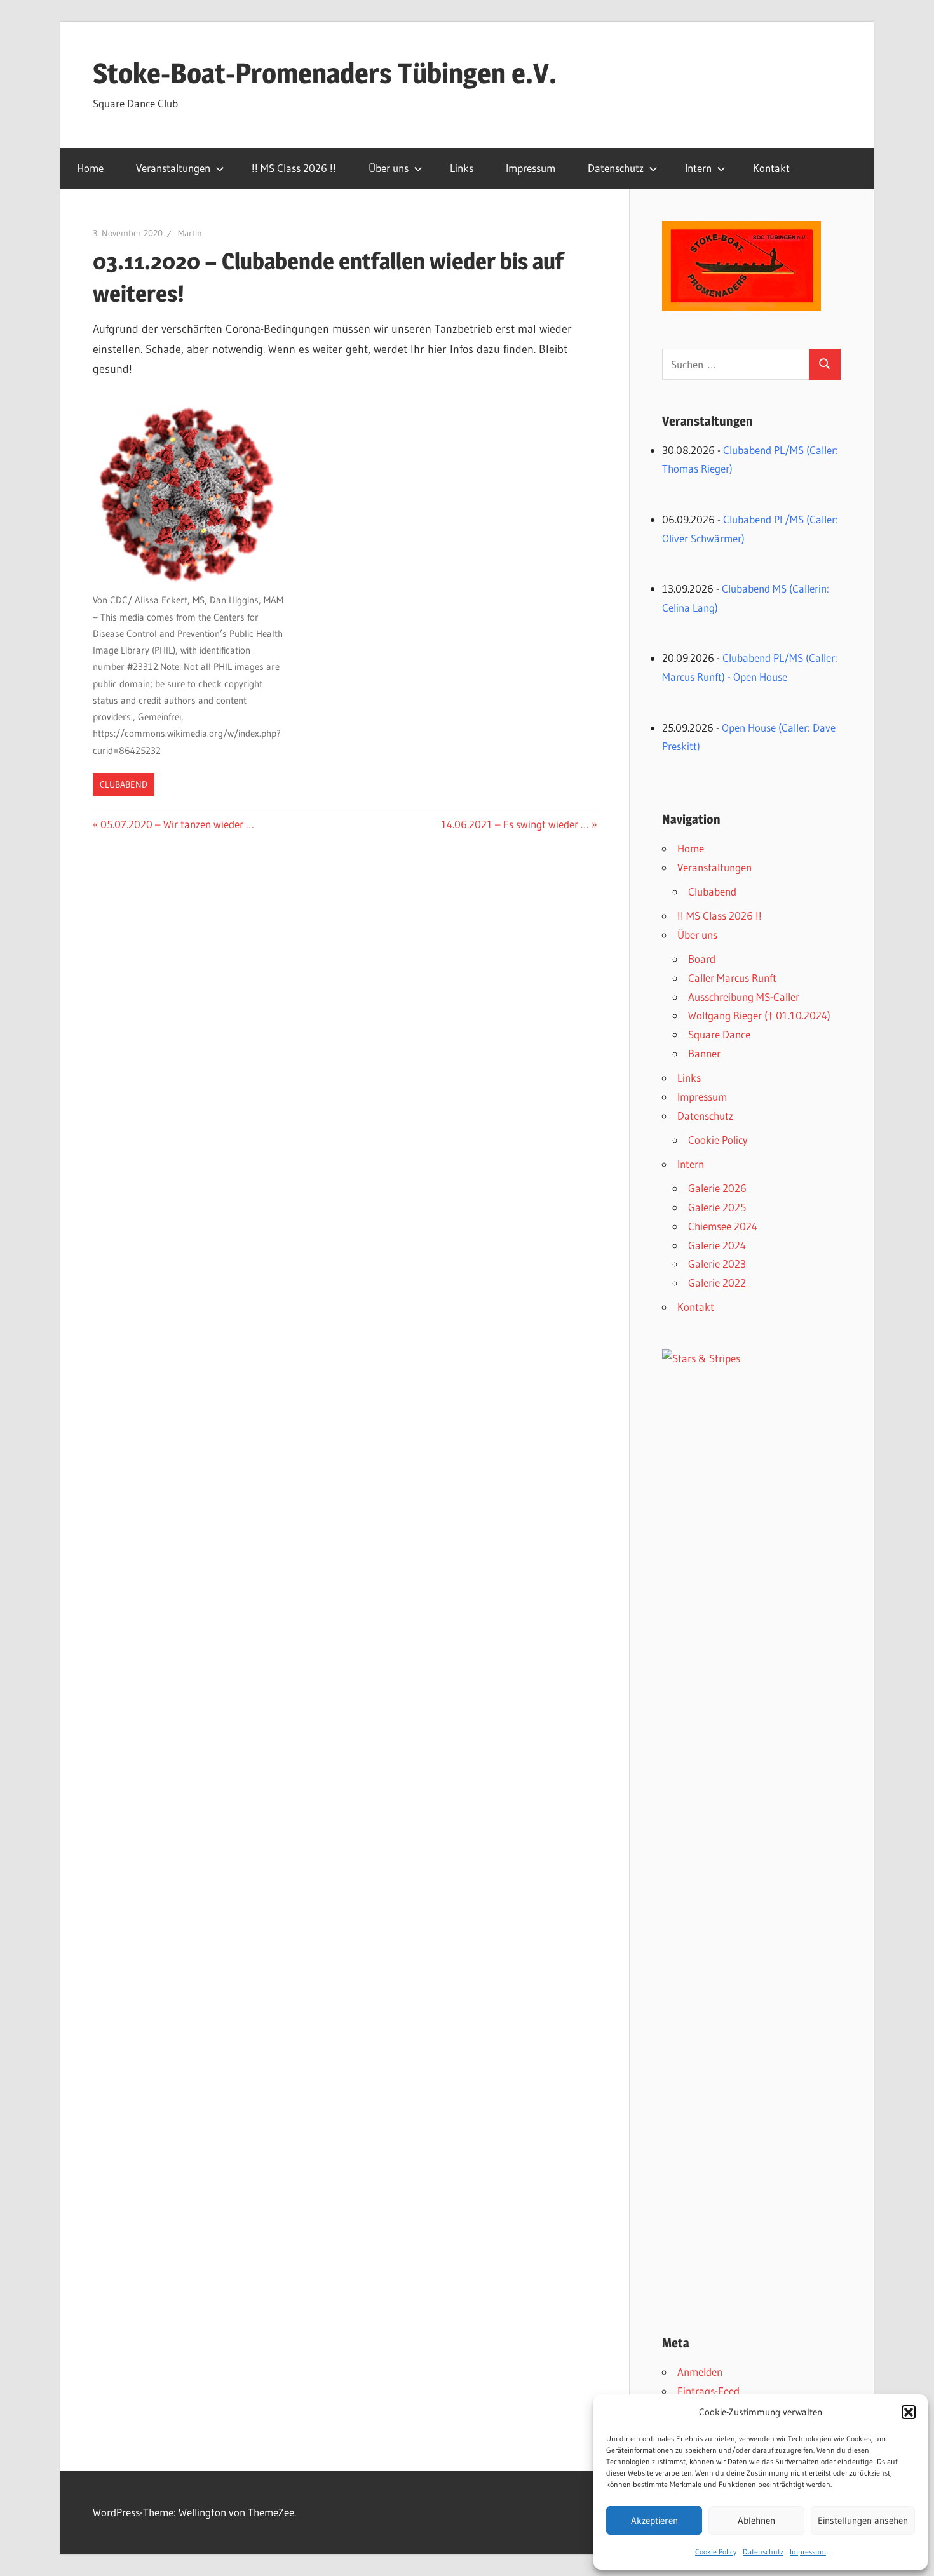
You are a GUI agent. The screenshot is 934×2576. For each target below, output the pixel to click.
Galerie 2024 (717, 1245)
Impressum (808, 2552)
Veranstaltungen (173, 168)
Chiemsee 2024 (723, 1226)
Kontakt (771, 168)
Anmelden (700, 2372)
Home (90, 168)
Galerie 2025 (717, 1207)
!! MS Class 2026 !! (294, 168)
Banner (704, 1053)
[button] (909, 2412)
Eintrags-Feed (708, 2391)
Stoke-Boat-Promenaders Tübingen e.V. (325, 73)
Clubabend (124, 784)
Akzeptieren (654, 2520)
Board (702, 959)
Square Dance (719, 1034)
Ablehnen (756, 2520)
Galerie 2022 (717, 1283)
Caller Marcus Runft (732, 978)
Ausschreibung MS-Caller (744, 997)
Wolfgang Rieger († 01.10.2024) (759, 1015)
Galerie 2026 (717, 1188)
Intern (698, 168)
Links (462, 168)
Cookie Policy (716, 2552)
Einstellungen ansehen (863, 2520)
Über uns (389, 168)
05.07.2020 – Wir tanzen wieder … (177, 824)
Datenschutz (763, 2552)
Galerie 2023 (717, 1264)
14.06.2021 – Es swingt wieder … (515, 824)
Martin (190, 233)
